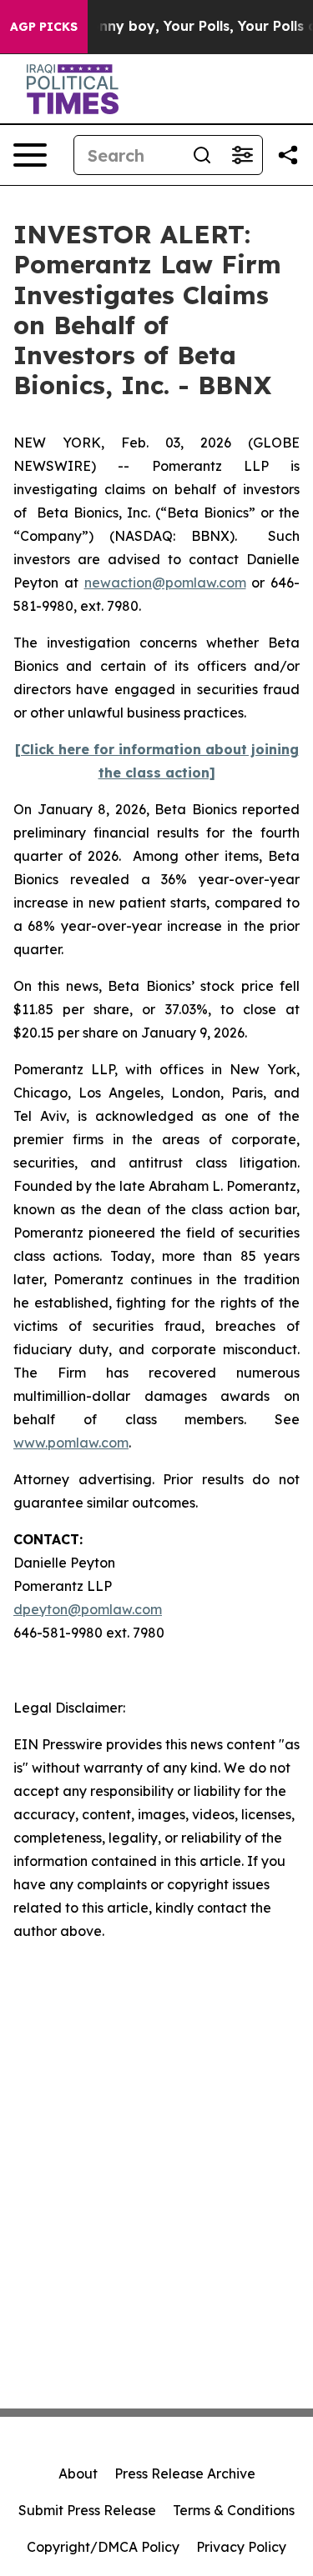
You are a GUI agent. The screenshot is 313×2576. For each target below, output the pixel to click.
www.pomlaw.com (71, 1443)
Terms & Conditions (234, 2510)
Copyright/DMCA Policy (103, 2547)
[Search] (202, 155)
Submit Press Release (87, 2510)
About (78, 2473)
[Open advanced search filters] (242, 155)
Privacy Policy (241, 2547)
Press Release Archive (185, 2473)
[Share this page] (288, 155)
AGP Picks (44, 27)
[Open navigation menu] (30, 155)
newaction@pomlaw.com (165, 583)
